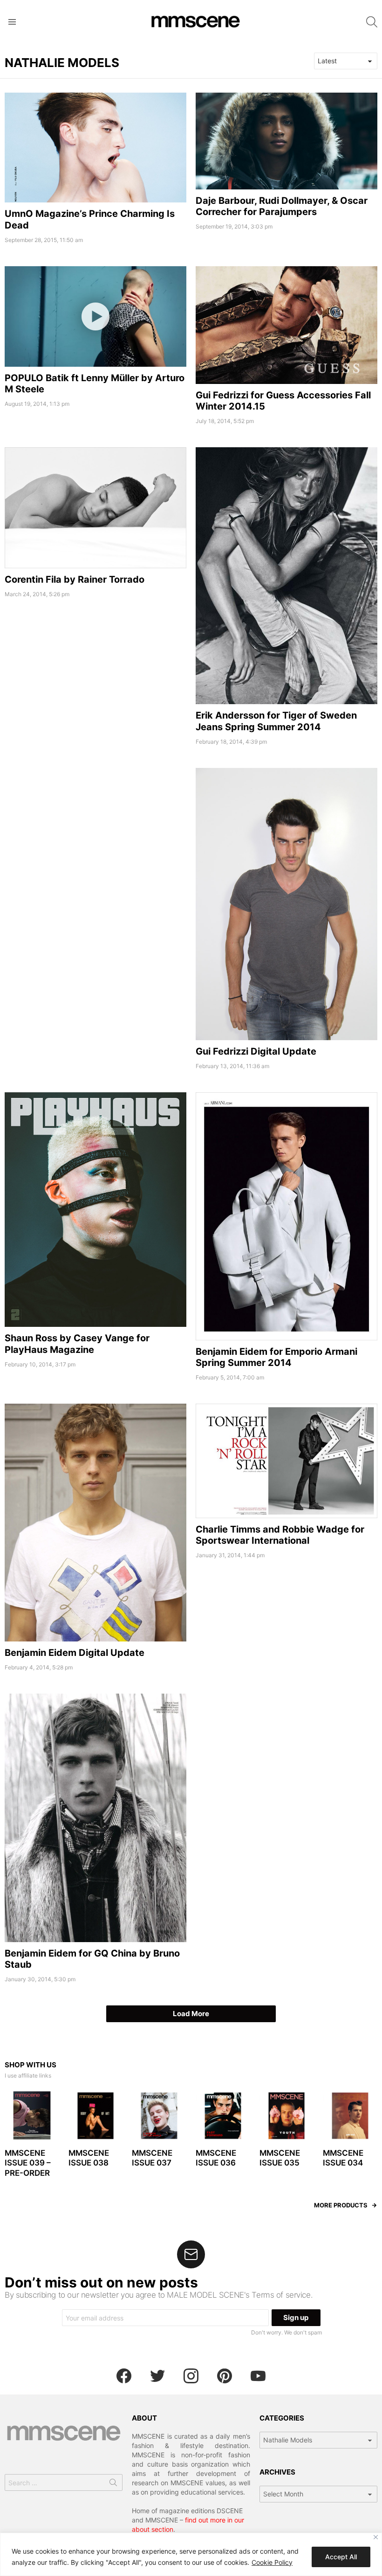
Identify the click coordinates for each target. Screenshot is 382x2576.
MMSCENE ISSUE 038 (89, 2158)
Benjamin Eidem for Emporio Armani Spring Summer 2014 (276, 1357)
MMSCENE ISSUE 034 (343, 2158)
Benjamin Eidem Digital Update (75, 1653)
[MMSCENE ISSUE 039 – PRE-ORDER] (32, 2116)
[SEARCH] (372, 22)
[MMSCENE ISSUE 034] (350, 2116)
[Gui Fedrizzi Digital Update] (286, 904)
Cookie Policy (272, 2562)
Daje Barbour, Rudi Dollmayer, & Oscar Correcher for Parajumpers (282, 206)
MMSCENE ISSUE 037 (152, 2158)
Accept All (341, 2557)
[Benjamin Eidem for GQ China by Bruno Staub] (95, 1818)
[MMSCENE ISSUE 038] (96, 2116)
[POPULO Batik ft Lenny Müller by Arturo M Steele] (95, 316)
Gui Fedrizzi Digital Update (256, 1051)
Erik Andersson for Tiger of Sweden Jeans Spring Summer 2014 (276, 721)
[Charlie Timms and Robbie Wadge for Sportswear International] (286, 1461)
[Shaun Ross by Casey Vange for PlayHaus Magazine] (95, 1210)
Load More (191, 2014)
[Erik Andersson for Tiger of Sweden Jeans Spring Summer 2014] (286, 576)
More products (341, 2205)
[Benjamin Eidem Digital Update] (95, 1523)
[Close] (376, 2537)
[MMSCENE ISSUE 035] (287, 2116)
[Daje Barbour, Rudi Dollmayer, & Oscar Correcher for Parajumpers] (286, 141)
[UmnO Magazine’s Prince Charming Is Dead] (95, 148)
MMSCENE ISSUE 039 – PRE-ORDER (28, 2163)
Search (113, 2484)
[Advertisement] (95, 833)
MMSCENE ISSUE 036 (216, 2158)
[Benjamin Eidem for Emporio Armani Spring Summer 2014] (286, 1216)
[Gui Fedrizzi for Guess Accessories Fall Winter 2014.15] (286, 325)
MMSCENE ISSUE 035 (280, 2158)
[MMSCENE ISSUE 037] (159, 2116)
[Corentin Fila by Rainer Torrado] (95, 508)
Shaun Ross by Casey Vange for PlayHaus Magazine (77, 1344)
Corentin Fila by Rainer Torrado (75, 579)
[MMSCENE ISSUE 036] (223, 2116)
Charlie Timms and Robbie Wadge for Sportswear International (280, 1535)
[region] (191, 2554)
